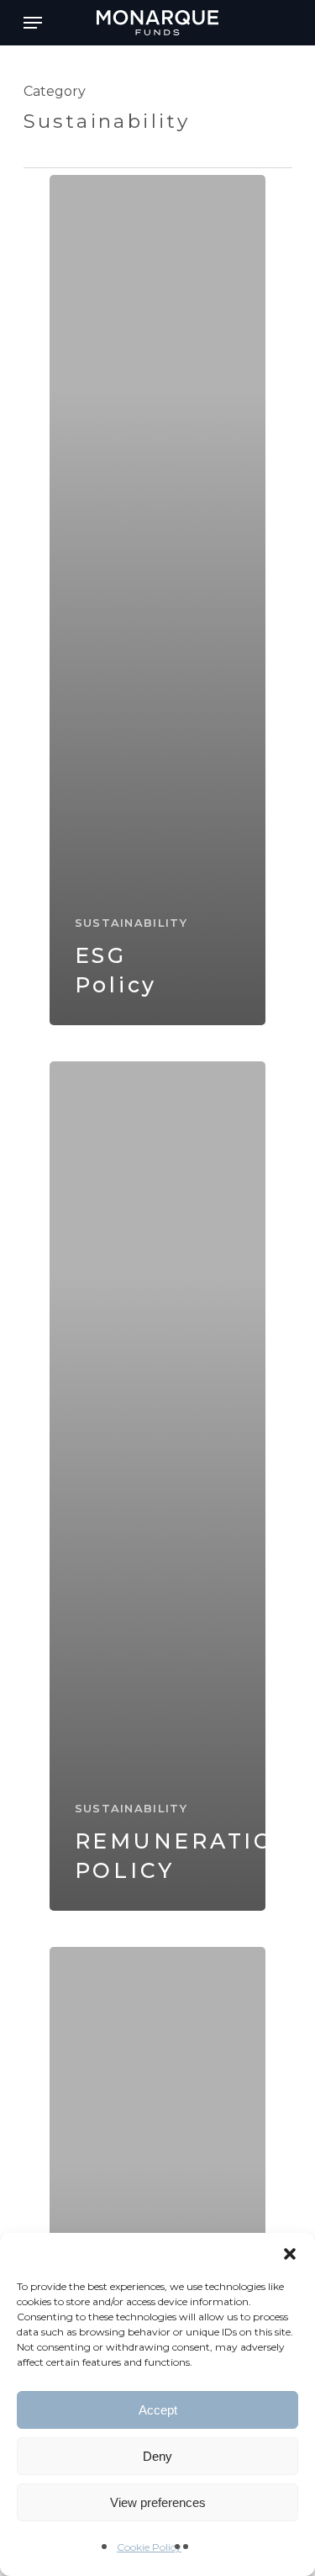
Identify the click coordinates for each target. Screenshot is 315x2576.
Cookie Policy (149, 2547)
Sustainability (131, 923)
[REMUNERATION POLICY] (158, 1486)
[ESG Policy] (158, 600)
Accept (158, 2410)
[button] (290, 2254)
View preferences (158, 2502)
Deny (157, 2456)
